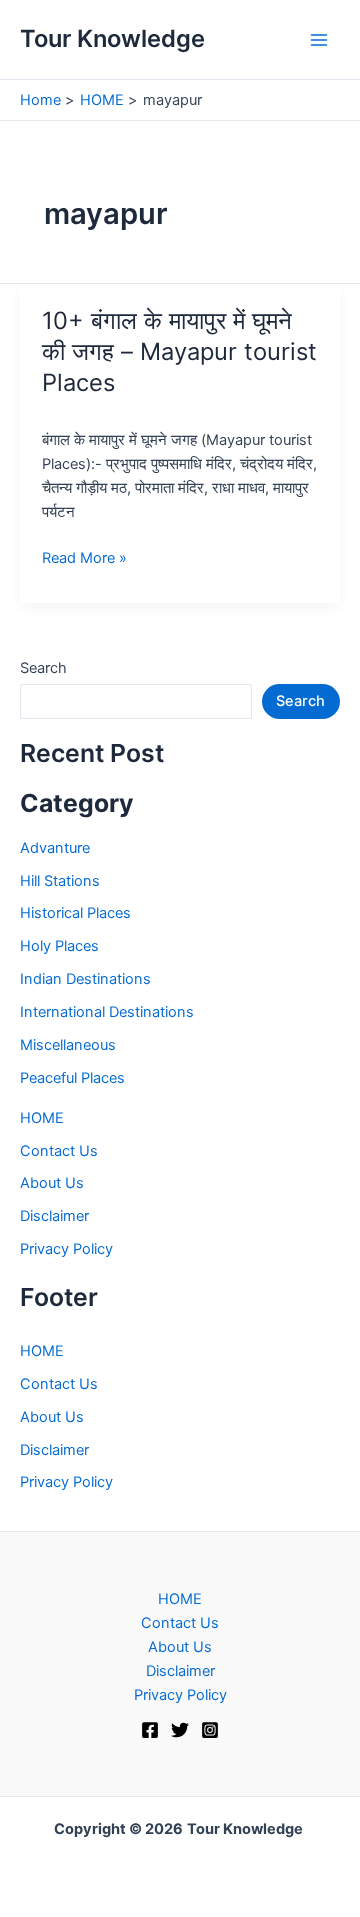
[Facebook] (150, 1730)
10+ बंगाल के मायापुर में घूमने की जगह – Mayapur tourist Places (179, 351)
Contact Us (59, 1151)
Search (43, 668)
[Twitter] (180, 1730)
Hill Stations (60, 881)
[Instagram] (210, 1730)
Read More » (84, 559)
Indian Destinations (85, 979)
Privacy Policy (66, 1249)
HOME (42, 1118)
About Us (52, 1183)
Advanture (55, 848)
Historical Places (75, 913)
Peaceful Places (72, 1078)
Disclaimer (54, 1216)
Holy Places (59, 946)
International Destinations (107, 1012)
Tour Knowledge (112, 38)
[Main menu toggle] (319, 40)
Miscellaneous (68, 1045)
